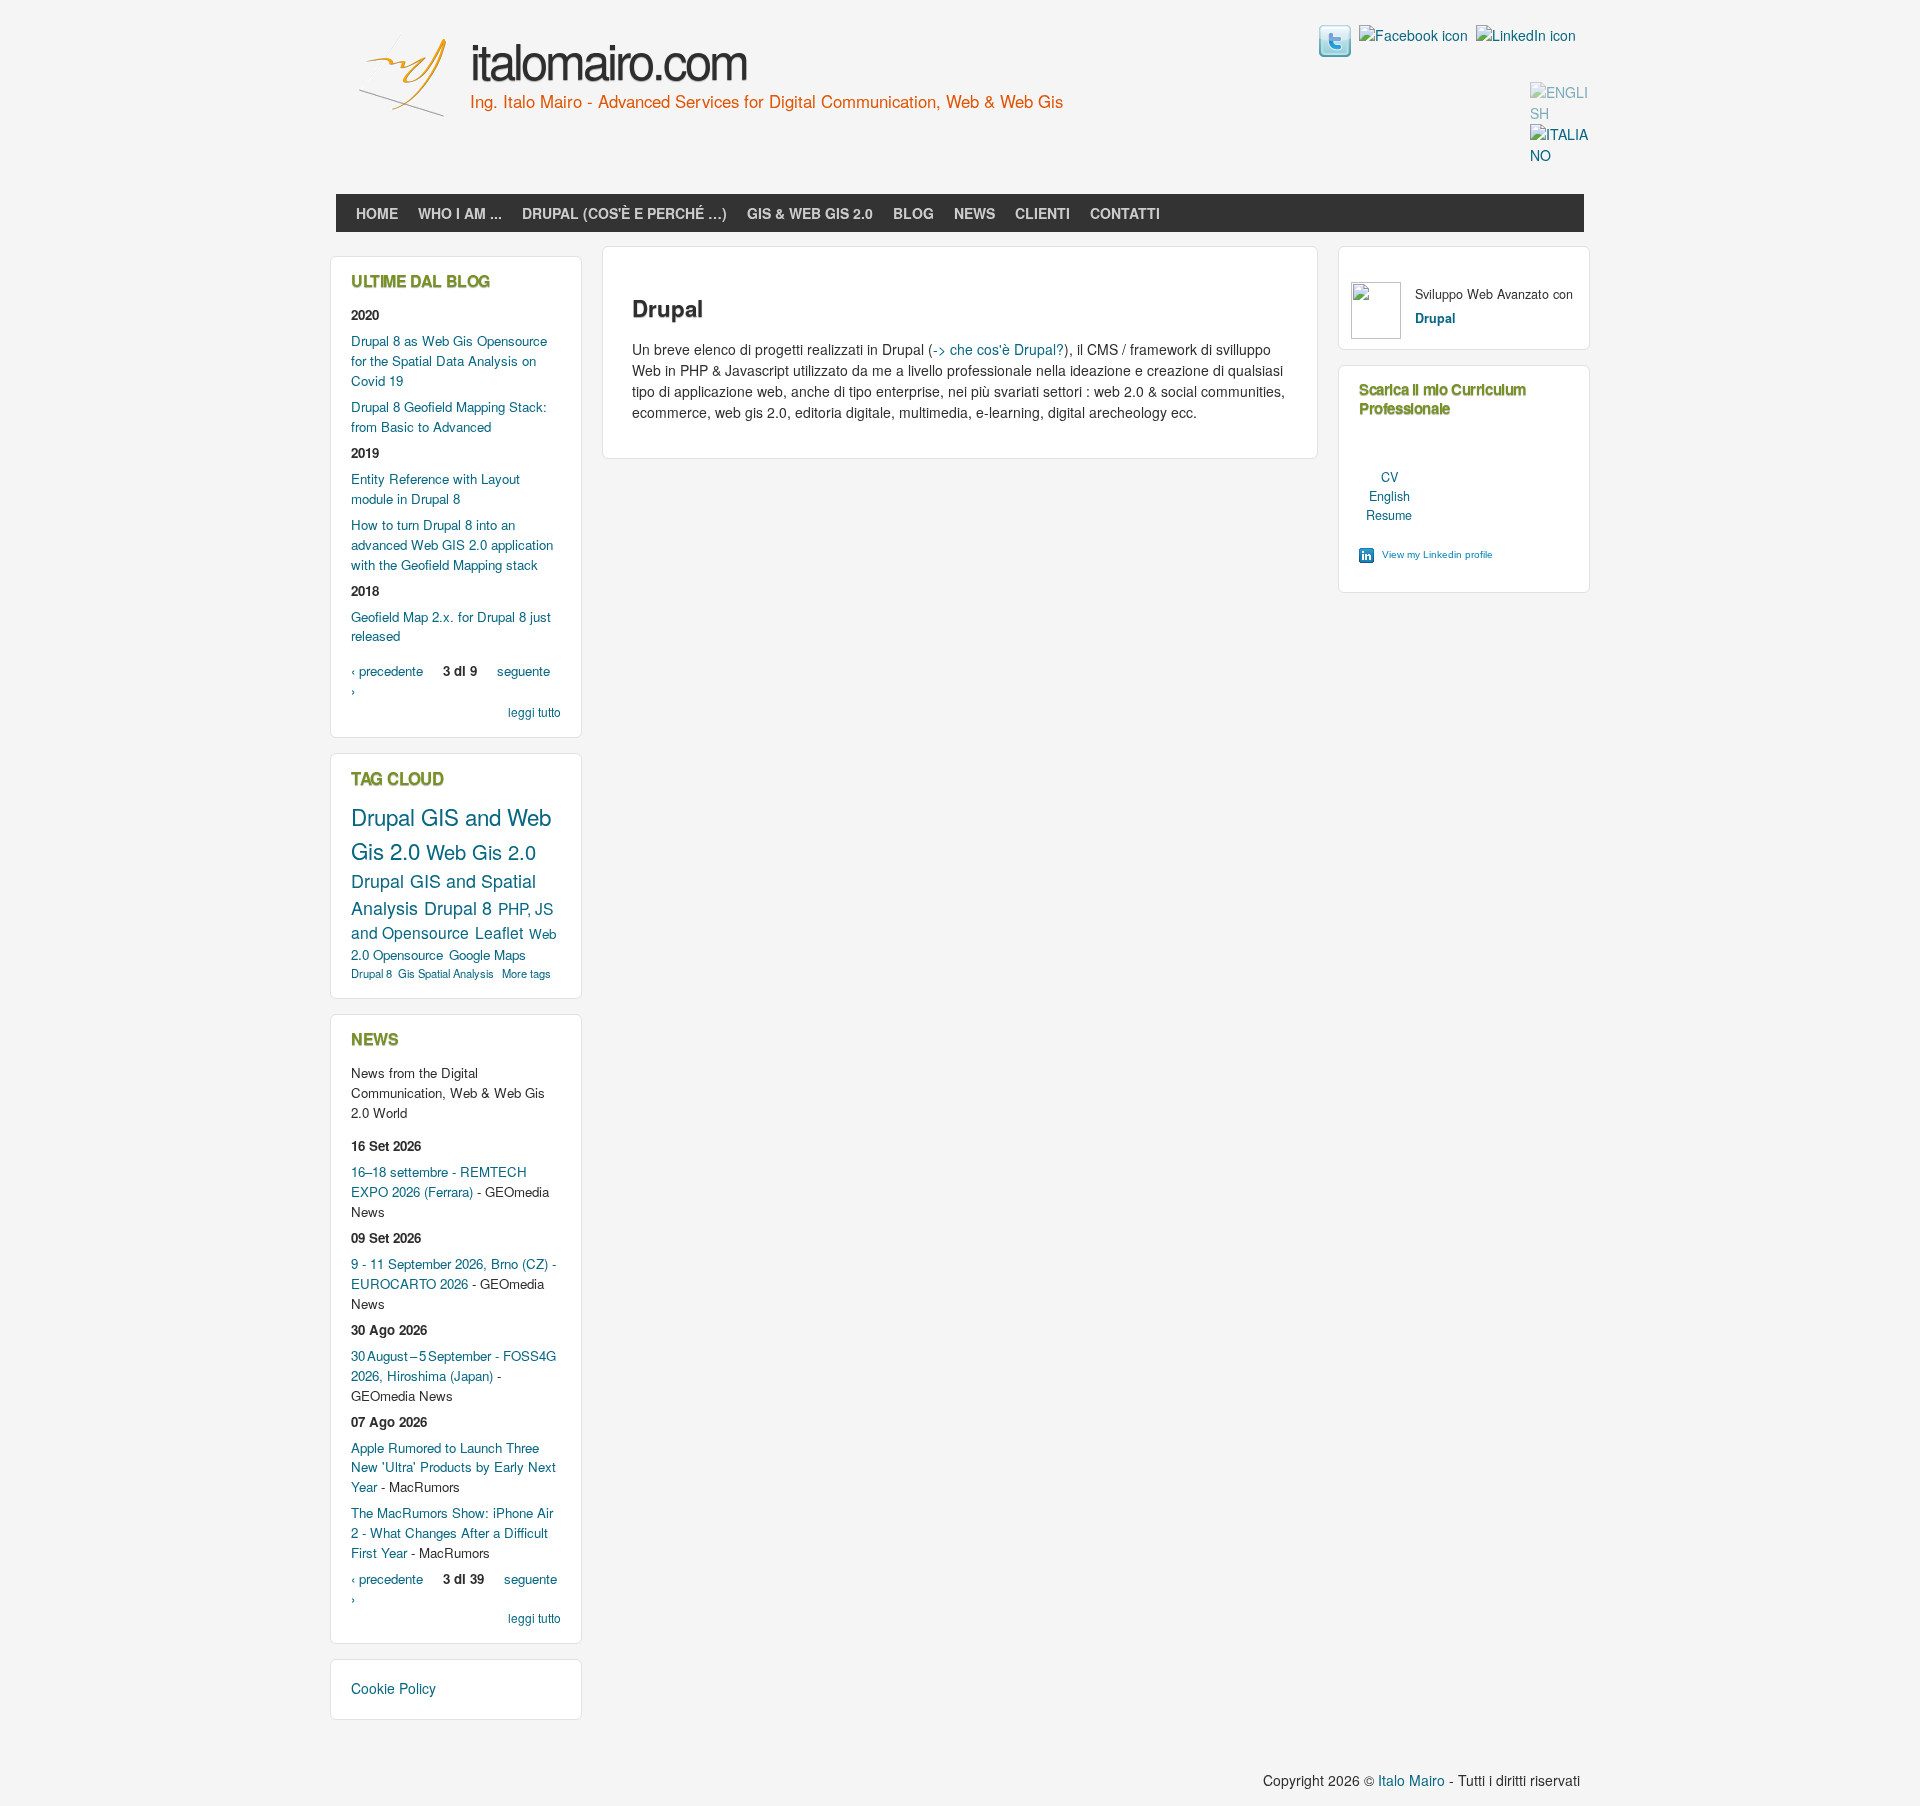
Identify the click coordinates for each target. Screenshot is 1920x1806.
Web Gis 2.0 (481, 851)
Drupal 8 (458, 907)
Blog (913, 213)
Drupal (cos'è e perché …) (624, 213)
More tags (526, 973)
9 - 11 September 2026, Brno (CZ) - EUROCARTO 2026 (453, 1273)
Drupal (383, 816)
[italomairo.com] (405, 119)
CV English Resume (1389, 496)
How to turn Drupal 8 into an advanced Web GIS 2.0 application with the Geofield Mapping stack (452, 544)
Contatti (1125, 213)
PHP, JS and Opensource (452, 920)
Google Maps (487, 954)
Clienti (1042, 213)
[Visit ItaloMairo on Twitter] (1335, 51)
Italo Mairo (1411, 1780)
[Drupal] (1560, 113)
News (974, 213)
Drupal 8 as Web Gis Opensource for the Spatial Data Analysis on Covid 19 (449, 360)
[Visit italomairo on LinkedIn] (1526, 35)
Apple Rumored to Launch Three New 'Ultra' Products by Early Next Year (453, 1467)
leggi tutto (534, 711)
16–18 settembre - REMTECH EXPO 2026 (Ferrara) (439, 1181)
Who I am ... (460, 213)
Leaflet (499, 932)
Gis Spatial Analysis (446, 973)
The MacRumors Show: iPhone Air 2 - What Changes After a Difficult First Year (452, 1532)
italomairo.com (608, 59)
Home (377, 213)
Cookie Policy (393, 1688)
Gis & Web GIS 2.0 (810, 213)
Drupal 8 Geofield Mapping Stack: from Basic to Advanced (449, 416)
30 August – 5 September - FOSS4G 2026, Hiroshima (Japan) (453, 1365)
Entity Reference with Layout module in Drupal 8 (435, 488)
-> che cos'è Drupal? (998, 349)
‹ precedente (387, 670)
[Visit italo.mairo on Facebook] (1413, 35)
